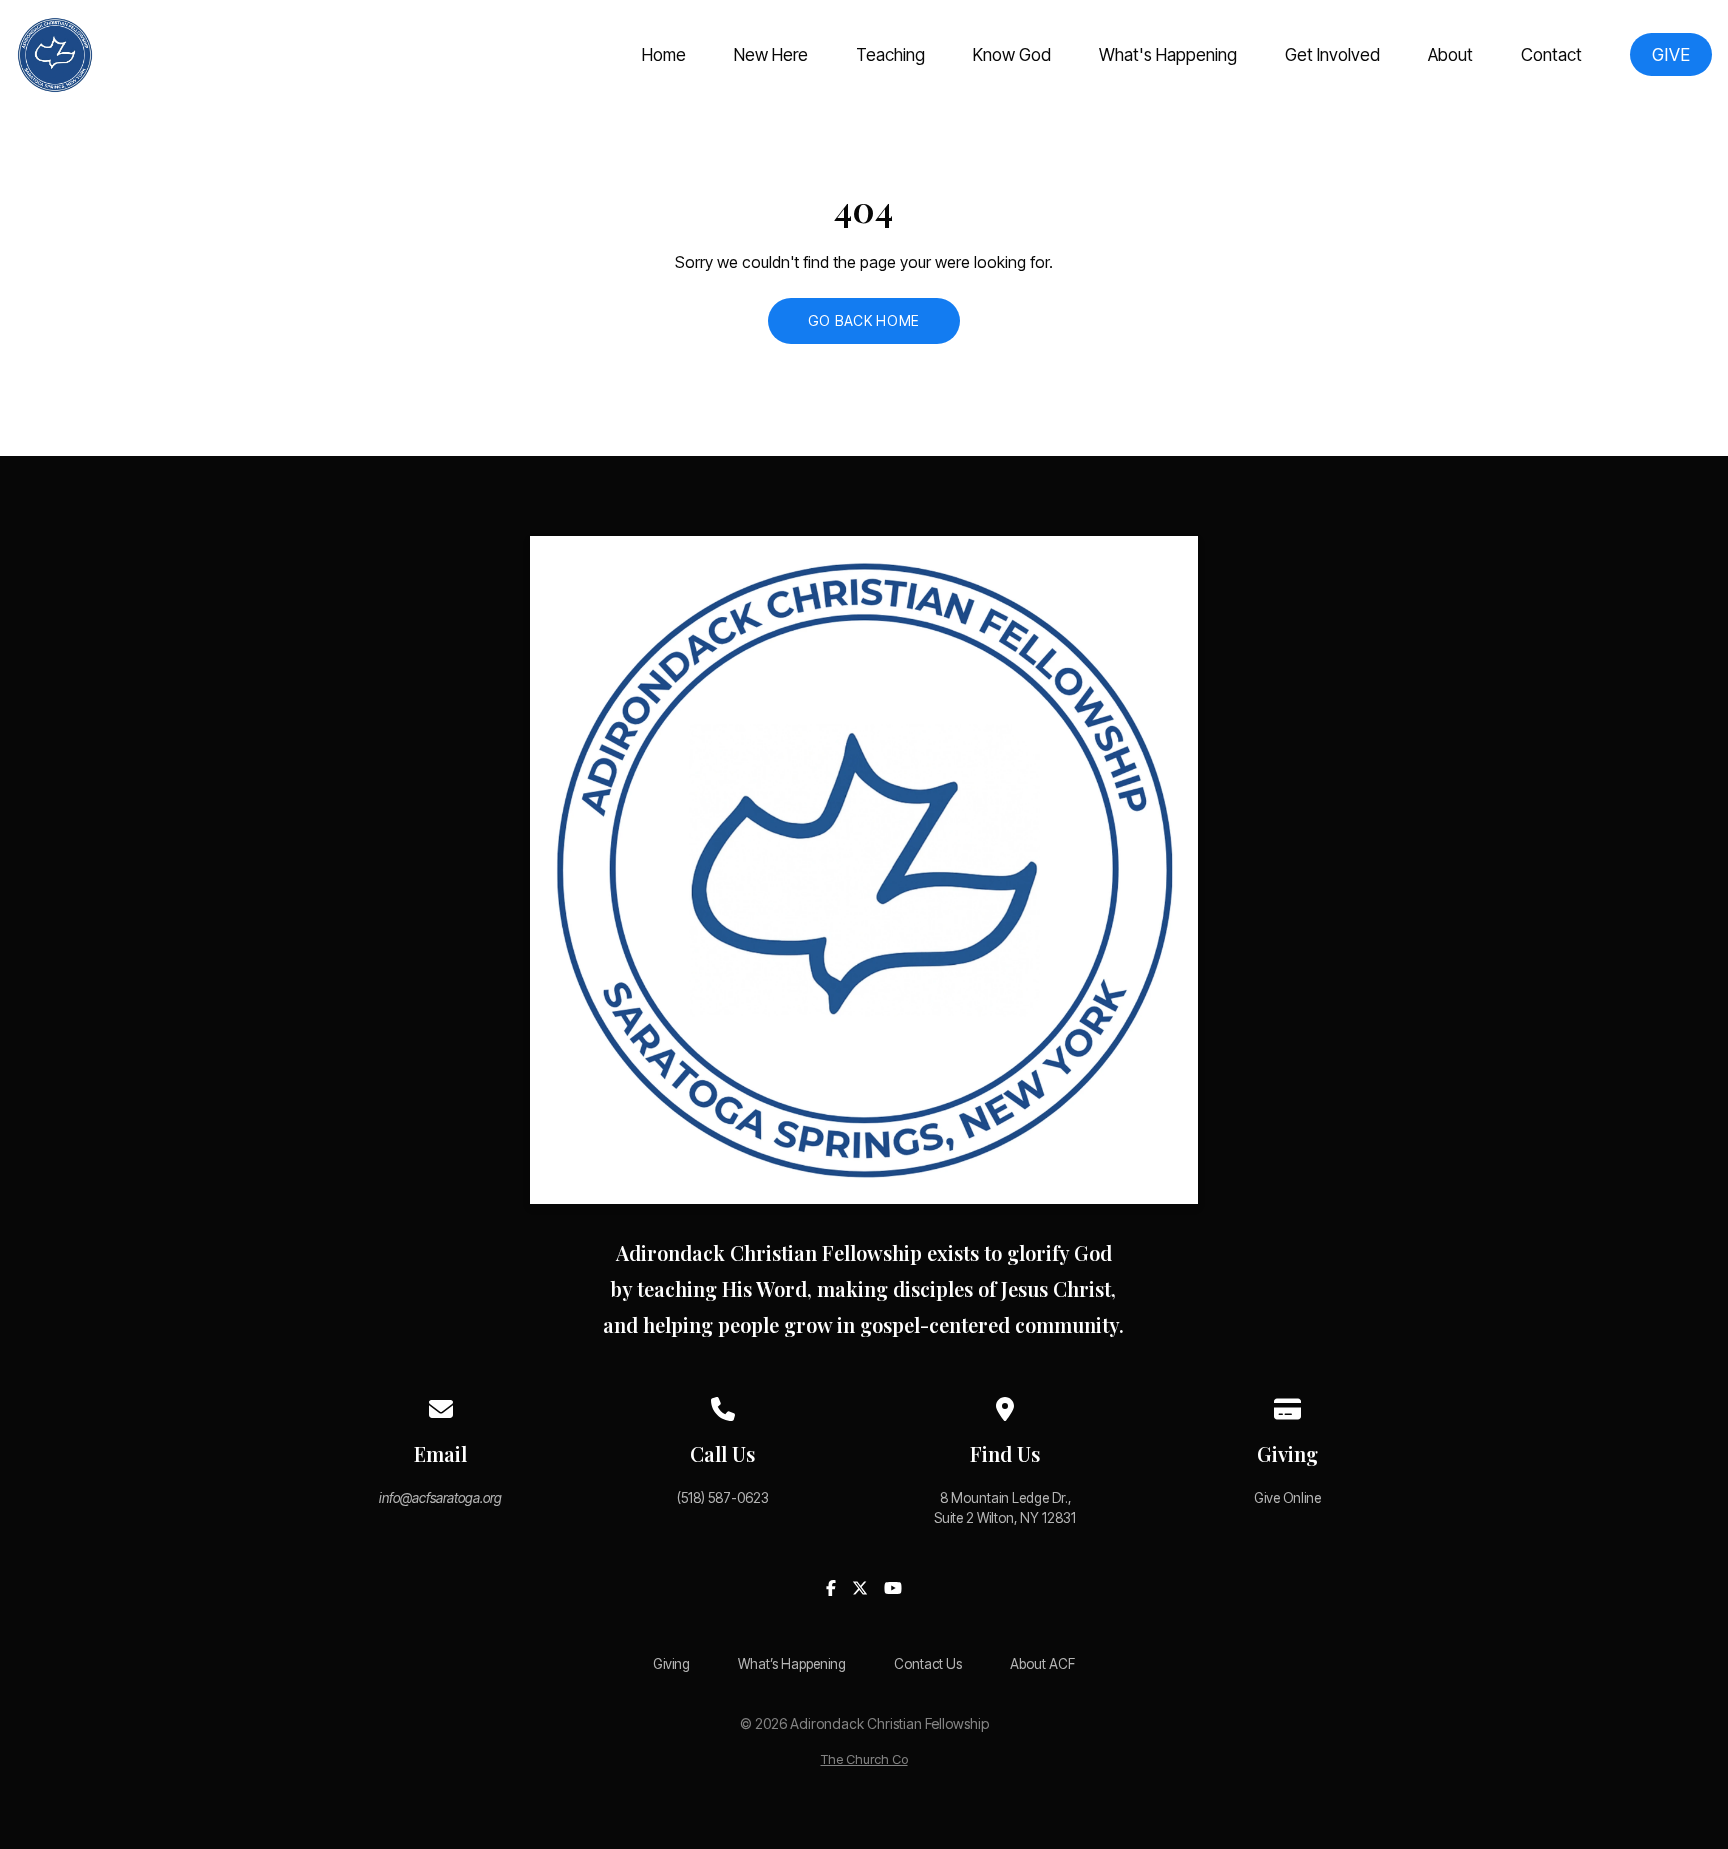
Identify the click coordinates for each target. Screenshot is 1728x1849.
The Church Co (864, 1759)
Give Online (1287, 1498)
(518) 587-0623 (723, 1498)
